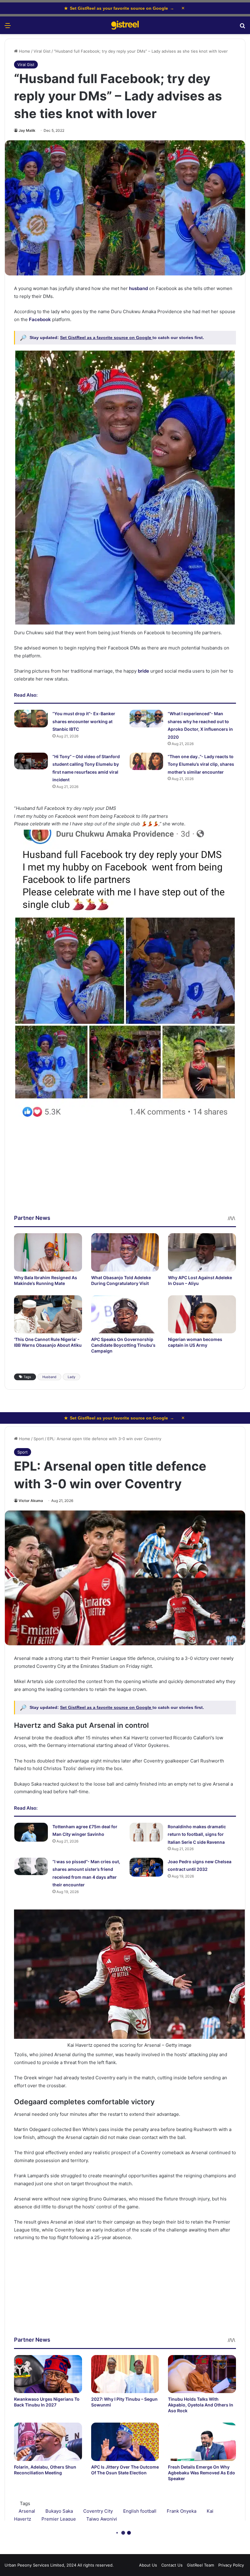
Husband (49, 1377)
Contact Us (172, 2565)
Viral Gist (42, 51)
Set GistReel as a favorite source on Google (106, 338)
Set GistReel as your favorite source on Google (119, 8)
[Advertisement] (125, 1171)
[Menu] (8, 28)
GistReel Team (200, 2565)
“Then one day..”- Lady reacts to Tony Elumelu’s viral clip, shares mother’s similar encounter (201, 764)
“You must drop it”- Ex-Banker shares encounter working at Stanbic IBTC (84, 721)
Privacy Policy (231, 2565)
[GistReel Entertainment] (125, 25)
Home (24, 51)
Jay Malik (27, 130)
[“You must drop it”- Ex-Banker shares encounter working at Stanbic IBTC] (31, 718)
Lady (71, 1377)
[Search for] (242, 28)
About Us (148, 2565)
